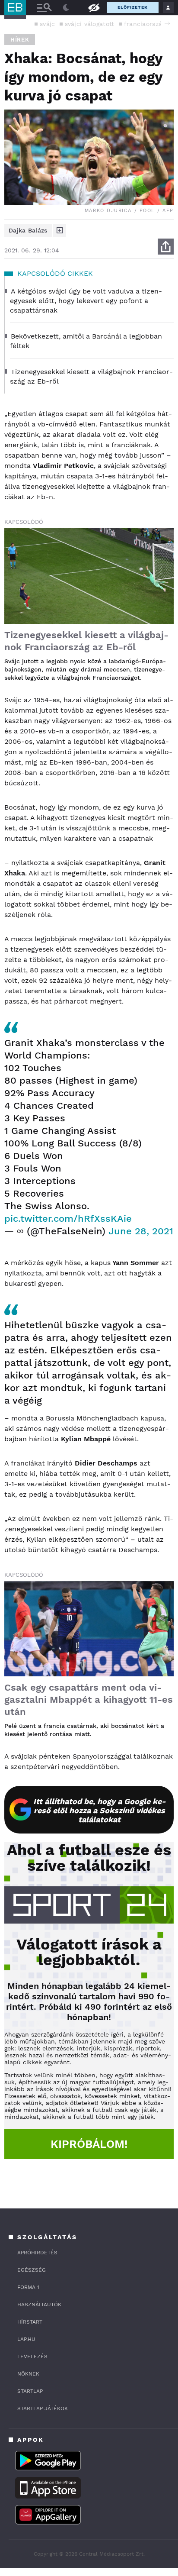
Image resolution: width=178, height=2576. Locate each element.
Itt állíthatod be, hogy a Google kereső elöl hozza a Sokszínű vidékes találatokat (100, 1810)
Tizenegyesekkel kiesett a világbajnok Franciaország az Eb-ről (86, 641)
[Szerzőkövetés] (60, 230)
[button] (167, 23)
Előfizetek (133, 7)
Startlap (30, 2391)
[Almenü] (44, 8)
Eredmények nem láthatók (94, 7)
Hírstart (30, 2322)
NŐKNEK (28, 2374)
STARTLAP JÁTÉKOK (43, 2408)
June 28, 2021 (141, 1231)
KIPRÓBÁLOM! (89, 2144)
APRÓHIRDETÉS (37, 2253)
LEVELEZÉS (32, 2356)
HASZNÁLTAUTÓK (39, 2305)
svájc (48, 24)
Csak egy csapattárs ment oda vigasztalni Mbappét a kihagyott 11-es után (89, 1700)
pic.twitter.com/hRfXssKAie (68, 1219)
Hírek (20, 40)
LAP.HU (26, 2339)
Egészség (32, 2270)
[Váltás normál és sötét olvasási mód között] (66, 8)
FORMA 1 (28, 2287)
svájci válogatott (90, 24)
